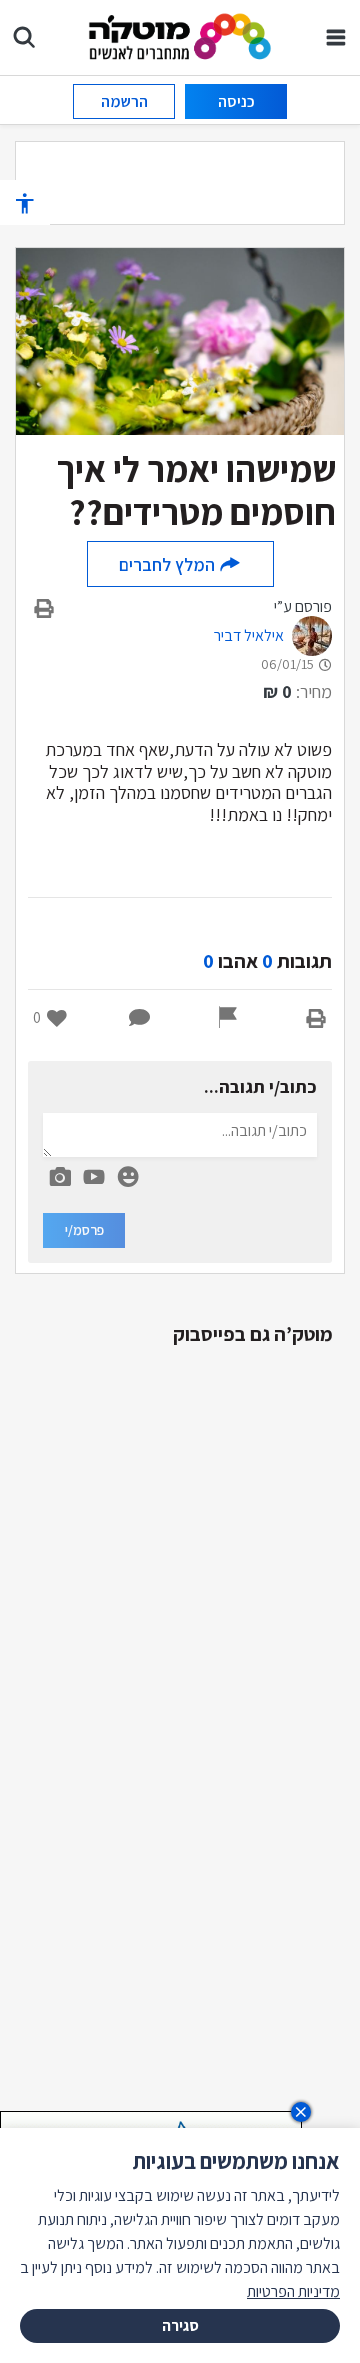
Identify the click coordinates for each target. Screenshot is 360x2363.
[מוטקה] (180, 35)
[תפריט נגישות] (25, 202)
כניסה (236, 101)
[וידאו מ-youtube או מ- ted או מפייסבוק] (94, 1177)
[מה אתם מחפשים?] (24, 37)
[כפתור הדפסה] (316, 1018)
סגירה (180, 2325)
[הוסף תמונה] (60, 1173)
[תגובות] (140, 1018)
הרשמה (124, 101)
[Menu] (336, 37)
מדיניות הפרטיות (293, 2291)
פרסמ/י (84, 1230)
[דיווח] (228, 1018)
